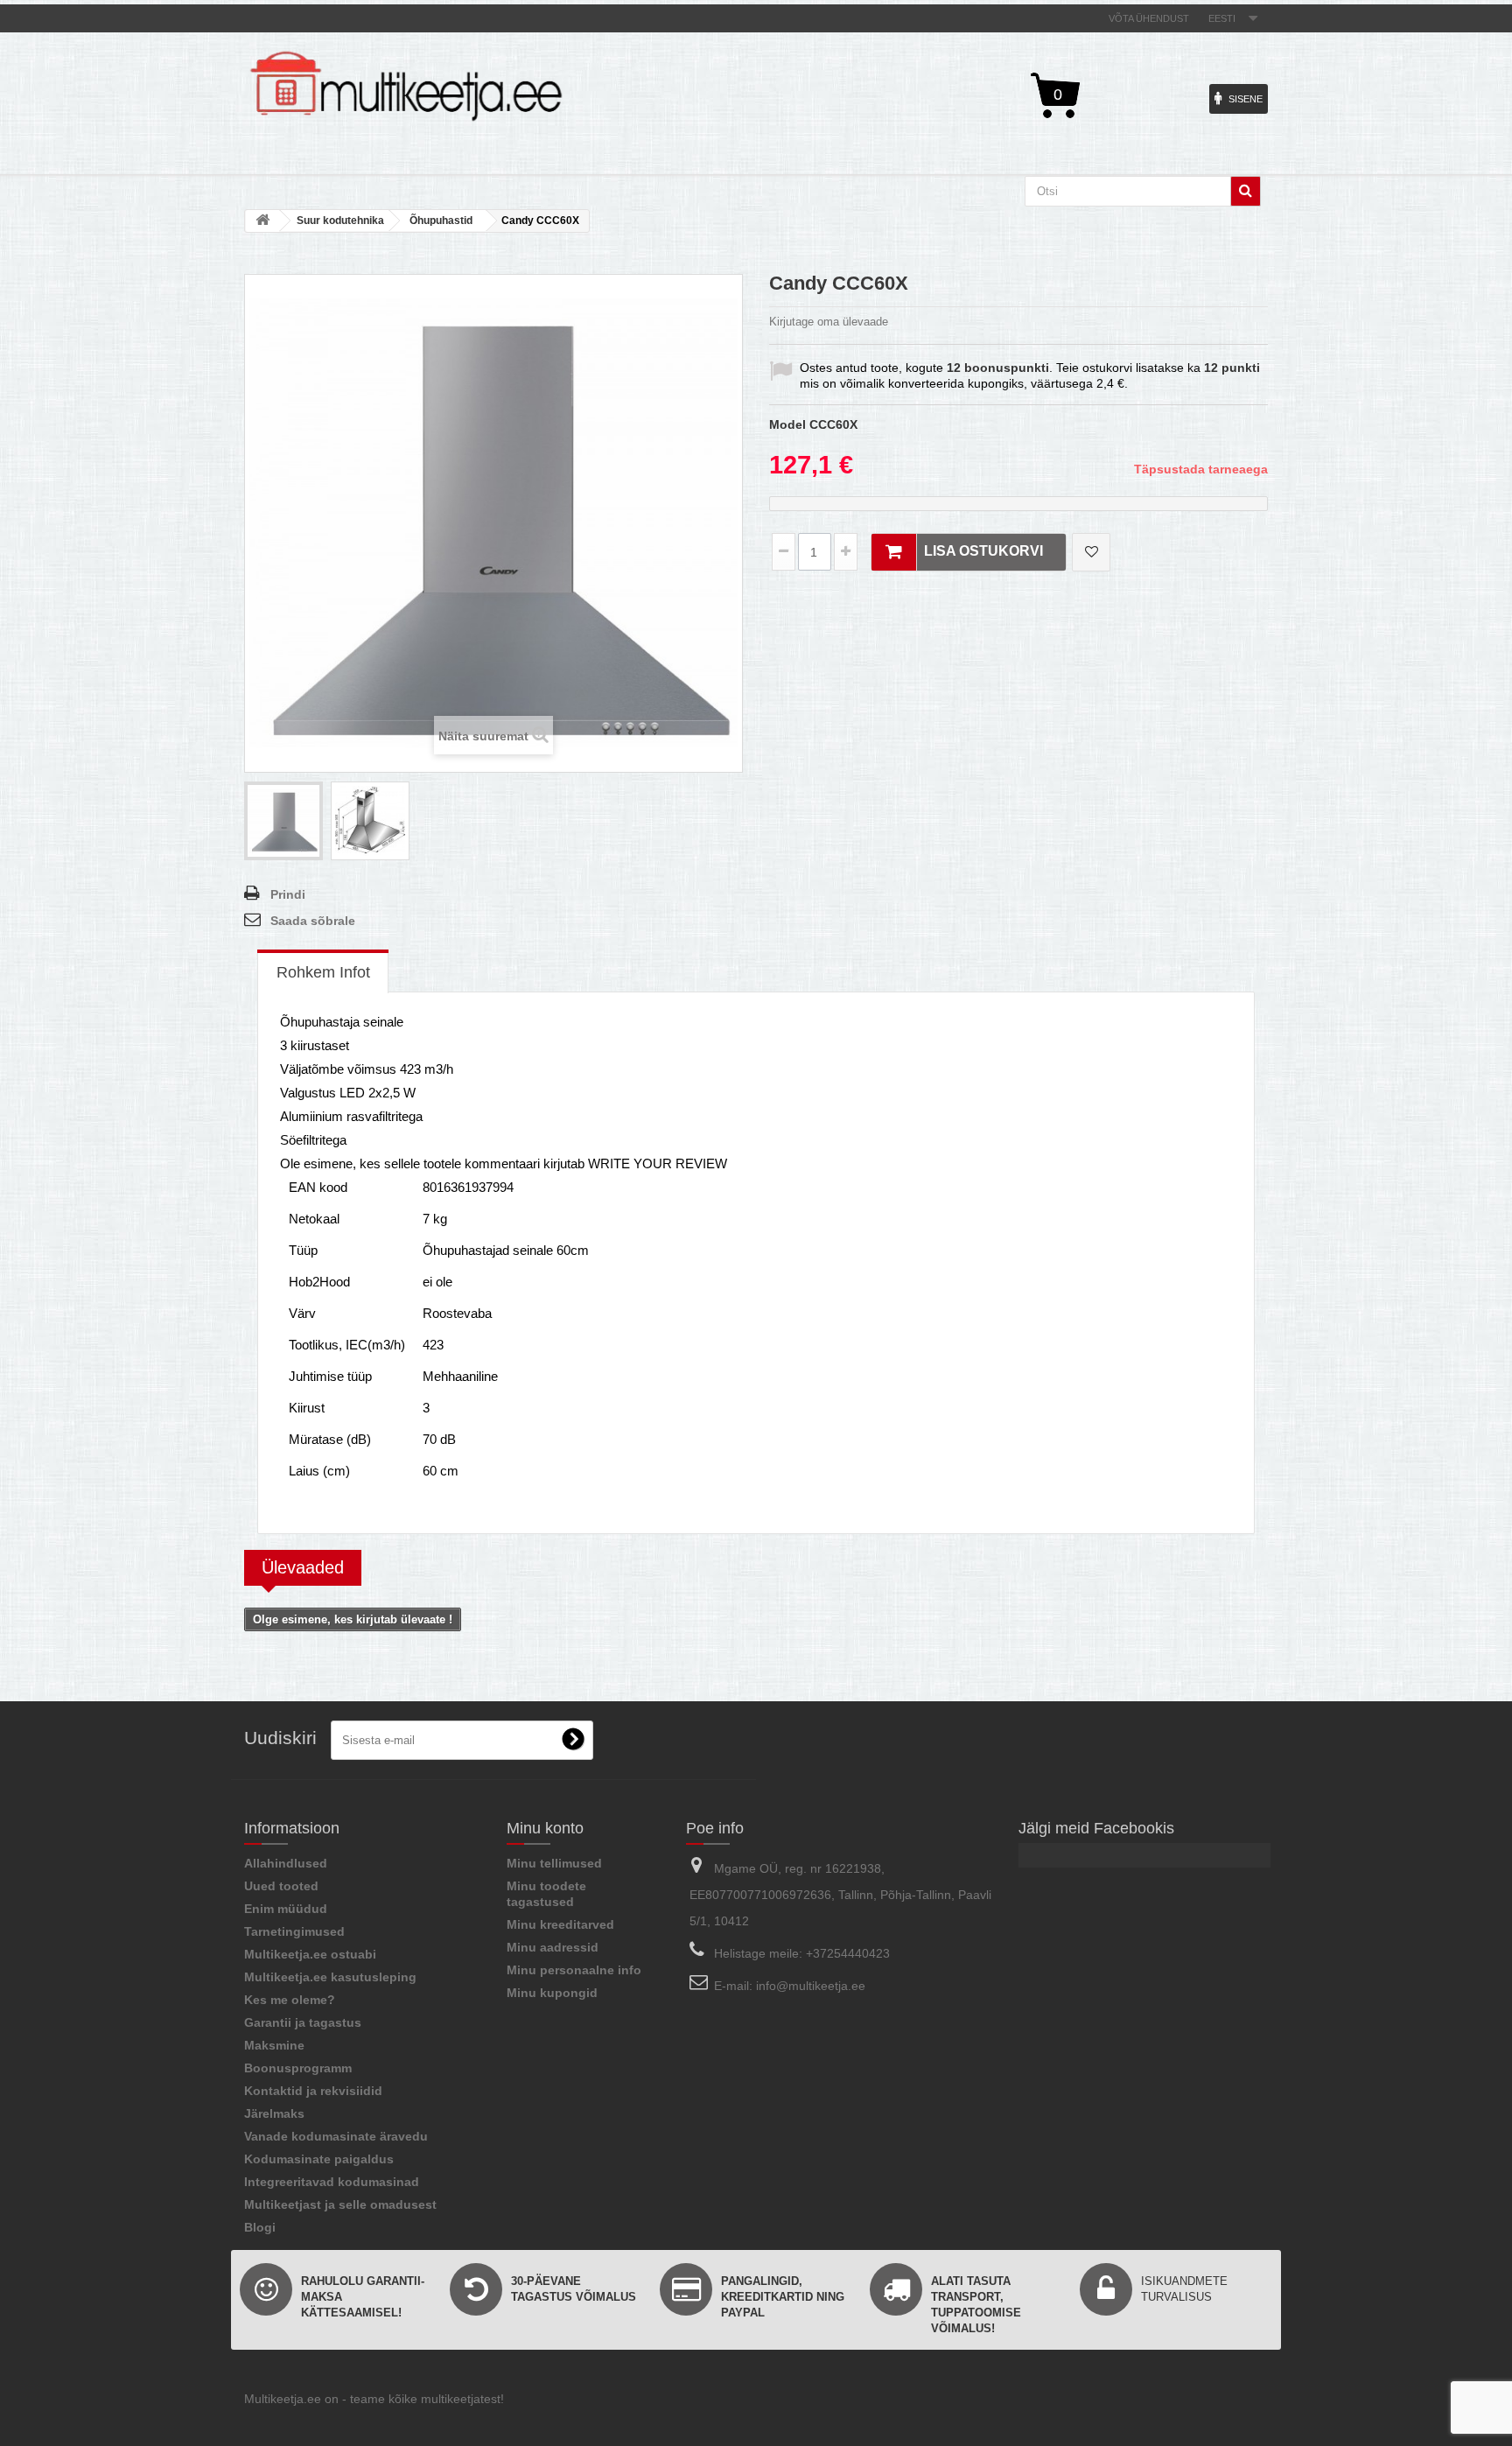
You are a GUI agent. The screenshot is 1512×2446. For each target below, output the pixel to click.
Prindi (288, 894)
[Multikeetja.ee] (406, 86)
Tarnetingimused (294, 1931)
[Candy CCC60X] (283, 821)
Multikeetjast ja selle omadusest (340, 2204)
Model (787, 424)
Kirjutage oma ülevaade (829, 322)
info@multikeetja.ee (811, 1986)
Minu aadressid (553, 1947)
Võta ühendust (1149, 18)
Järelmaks (274, 2113)
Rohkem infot (323, 972)
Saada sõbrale (313, 921)
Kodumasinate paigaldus (319, 2159)
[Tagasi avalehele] (262, 221)
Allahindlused (286, 1863)
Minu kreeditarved (560, 1924)
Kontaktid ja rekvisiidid (313, 2091)
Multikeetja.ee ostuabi (310, 1954)
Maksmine (274, 2045)
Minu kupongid (552, 1993)
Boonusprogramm (298, 2068)
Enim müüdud (286, 1909)
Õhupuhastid (441, 221)
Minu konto (545, 1828)
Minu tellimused (554, 1863)
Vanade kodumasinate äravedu (336, 2136)
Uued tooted (281, 1886)
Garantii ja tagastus (303, 2022)
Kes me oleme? (290, 2000)
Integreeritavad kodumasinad (332, 2182)
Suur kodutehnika (340, 221)
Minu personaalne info (574, 1970)
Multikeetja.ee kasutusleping (330, 1977)
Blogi (260, 2227)
